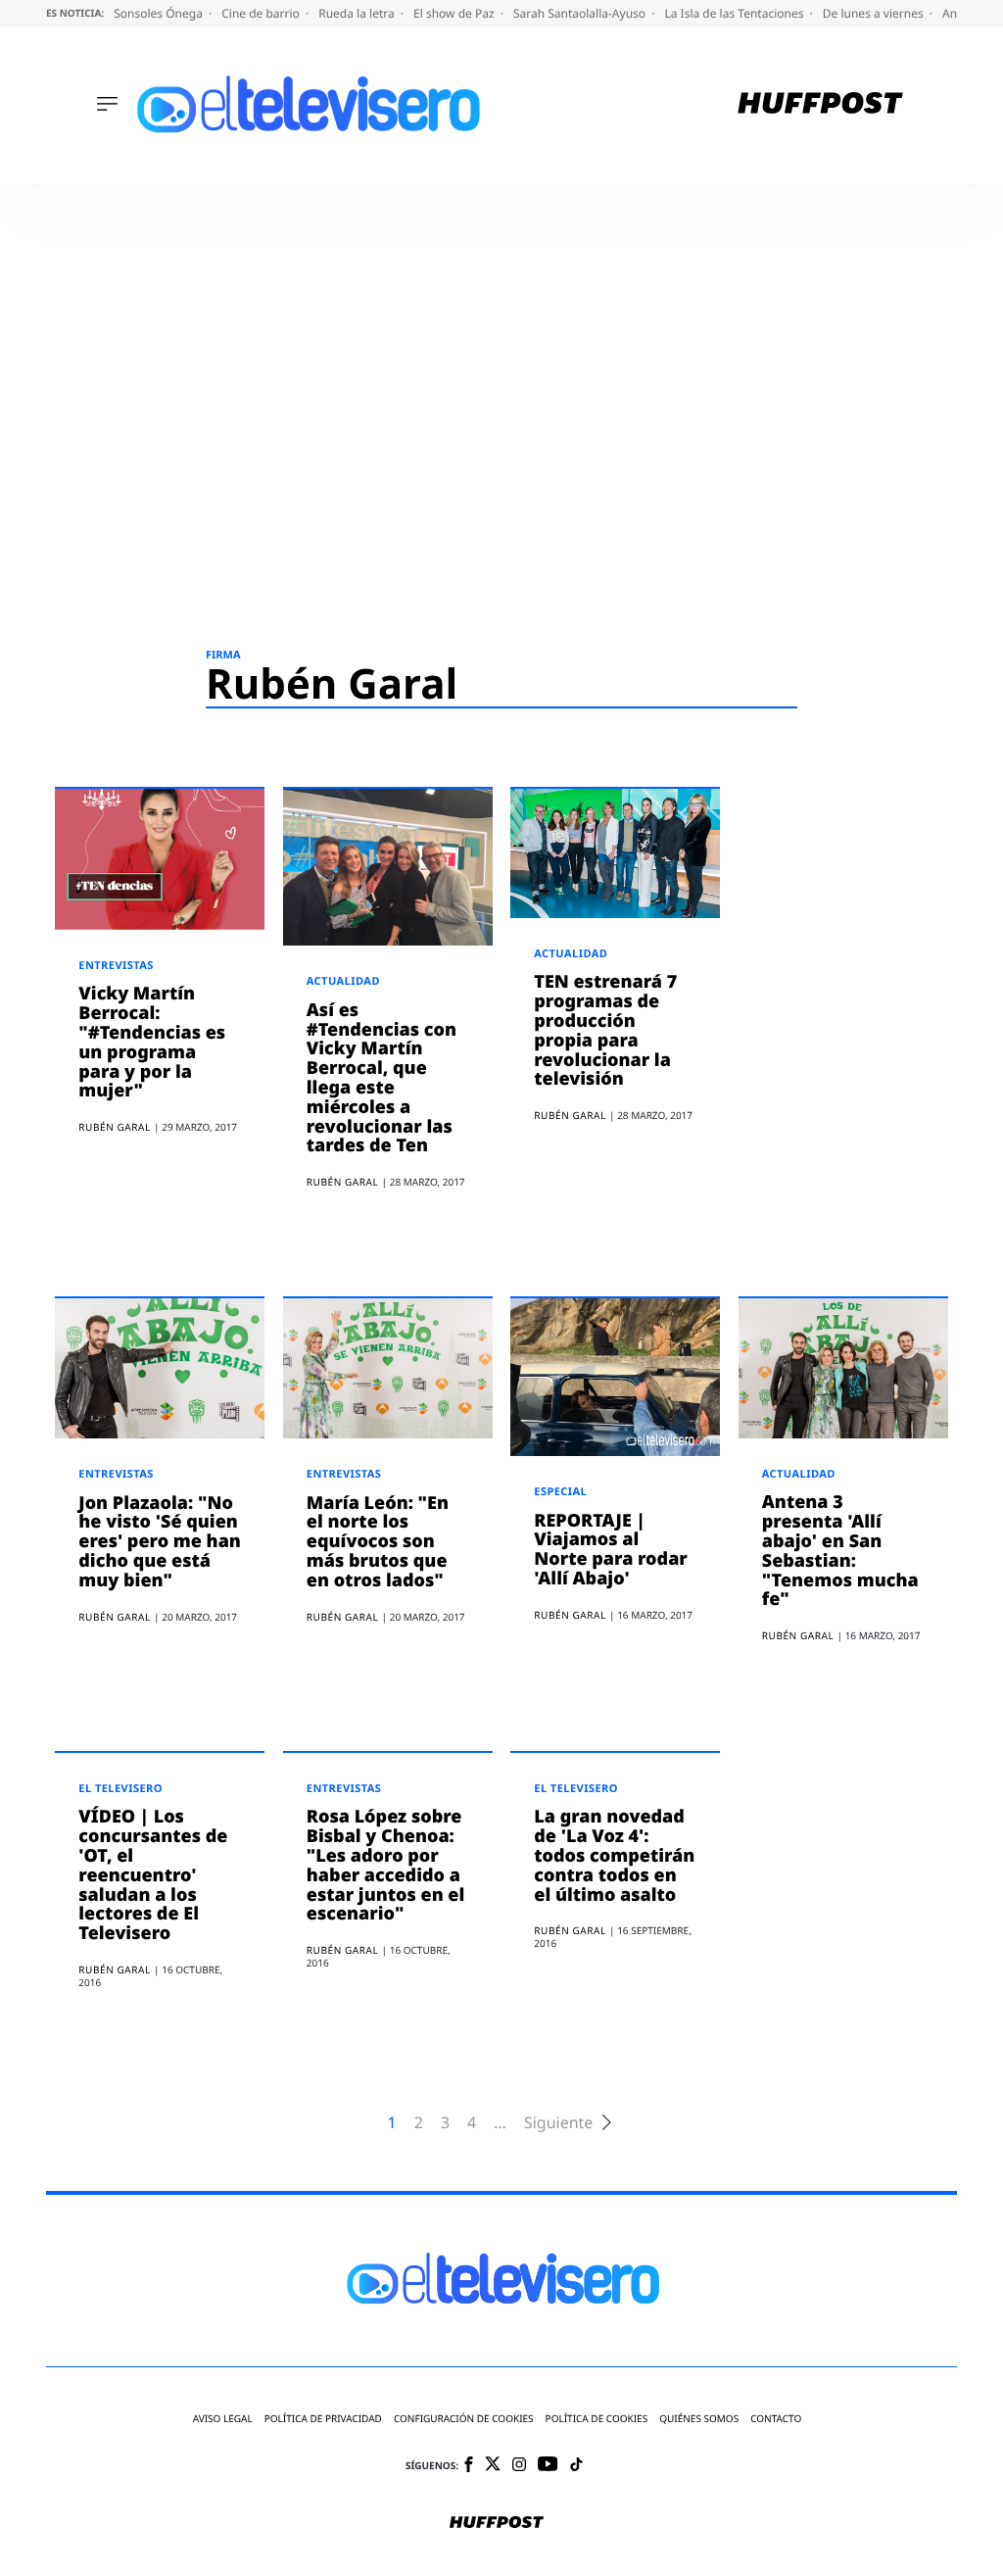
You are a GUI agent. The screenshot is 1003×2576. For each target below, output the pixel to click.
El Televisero (120, 1789)
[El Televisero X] (493, 2465)
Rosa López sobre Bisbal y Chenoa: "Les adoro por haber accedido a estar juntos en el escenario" (386, 1865)
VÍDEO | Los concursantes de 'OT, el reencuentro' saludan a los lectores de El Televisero (153, 1875)
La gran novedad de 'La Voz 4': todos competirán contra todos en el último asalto (614, 1855)
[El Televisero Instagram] (519, 2466)
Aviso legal (223, 2419)
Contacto (776, 2419)
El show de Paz (455, 13)
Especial (560, 1492)
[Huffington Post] (820, 105)
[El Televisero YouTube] (548, 2465)
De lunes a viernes (875, 13)
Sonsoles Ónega (160, 13)
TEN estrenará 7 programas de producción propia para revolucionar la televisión (605, 1030)
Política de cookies (597, 2419)
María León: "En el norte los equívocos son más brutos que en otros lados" (378, 1542)
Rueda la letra (358, 13)
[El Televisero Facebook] (469, 2466)
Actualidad (343, 981)
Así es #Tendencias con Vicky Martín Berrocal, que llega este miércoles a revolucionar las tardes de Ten (382, 1078)
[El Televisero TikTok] (576, 2466)
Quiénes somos (699, 2419)
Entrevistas (116, 966)
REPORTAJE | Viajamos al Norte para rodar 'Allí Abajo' (611, 1550)
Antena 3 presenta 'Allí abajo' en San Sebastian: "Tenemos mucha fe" (840, 1551)
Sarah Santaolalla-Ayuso (581, 13)
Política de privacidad (323, 2419)
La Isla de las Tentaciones (735, 13)
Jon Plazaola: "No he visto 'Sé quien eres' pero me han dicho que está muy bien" (160, 1542)
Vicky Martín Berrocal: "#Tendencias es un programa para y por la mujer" (152, 1042)
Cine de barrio (262, 13)
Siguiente (558, 2123)
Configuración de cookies (464, 2419)
